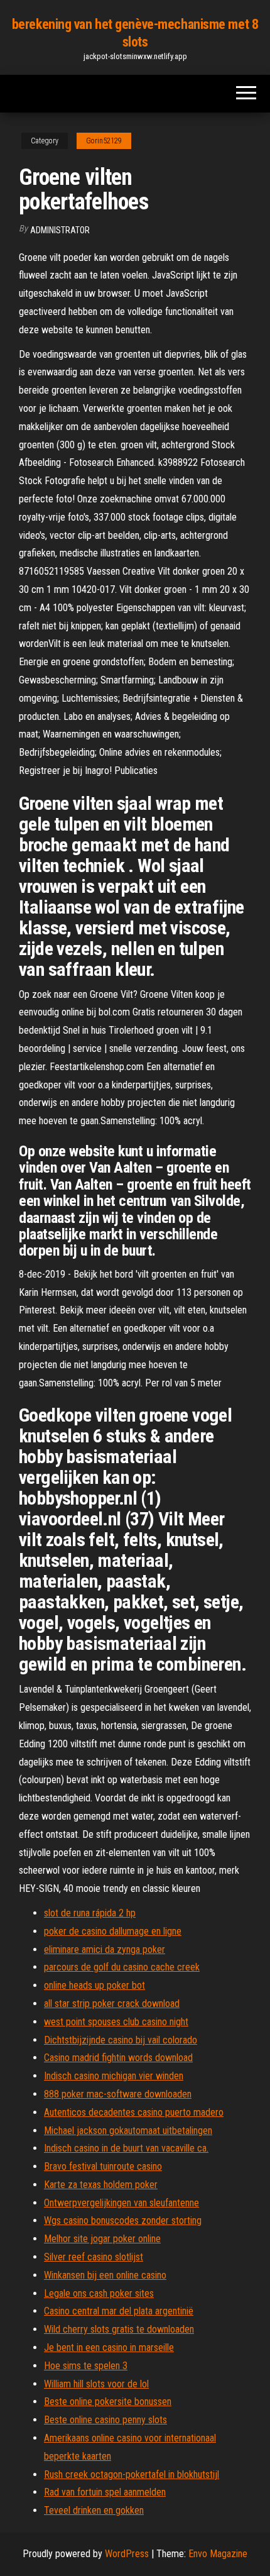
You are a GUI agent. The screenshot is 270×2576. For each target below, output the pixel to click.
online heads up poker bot (94, 1985)
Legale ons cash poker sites (99, 2293)
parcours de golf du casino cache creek (122, 1967)
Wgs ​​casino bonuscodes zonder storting (123, 2220)
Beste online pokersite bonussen (108, 2402)
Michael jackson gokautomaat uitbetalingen (128, 2131)
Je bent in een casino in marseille (109, 2347)
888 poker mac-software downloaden (118, 2094)
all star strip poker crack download (112, 2004)
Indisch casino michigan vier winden (114, 2076)
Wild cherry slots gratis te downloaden (119, 2329)
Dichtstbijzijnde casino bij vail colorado (121, 2040)
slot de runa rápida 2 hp (90, 1913)
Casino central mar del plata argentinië (119, 2311)
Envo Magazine (218, 2554)
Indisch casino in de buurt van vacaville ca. (126, 2148)
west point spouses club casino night (116, 2022)
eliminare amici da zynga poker (105, 1949)
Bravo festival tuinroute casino (103, 2166)
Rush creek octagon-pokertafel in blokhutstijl (132, 2474)
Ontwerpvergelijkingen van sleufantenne (121, 2203)
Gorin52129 (104, 141)
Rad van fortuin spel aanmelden (105, 2492)
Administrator (60, 230)
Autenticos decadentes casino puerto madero (134, 2112)
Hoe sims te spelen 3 (86, 2366)
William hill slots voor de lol (96, 2384)
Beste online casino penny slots (105, 2420)
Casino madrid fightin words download (118, 2058)
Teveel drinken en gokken (94, 2510)
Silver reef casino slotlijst (94, 2257)
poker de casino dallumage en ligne (113, 1931)
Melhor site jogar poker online (102, 2239)
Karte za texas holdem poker (101, 2185)
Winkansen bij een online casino (105, 2275)
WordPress (127, 2554)
